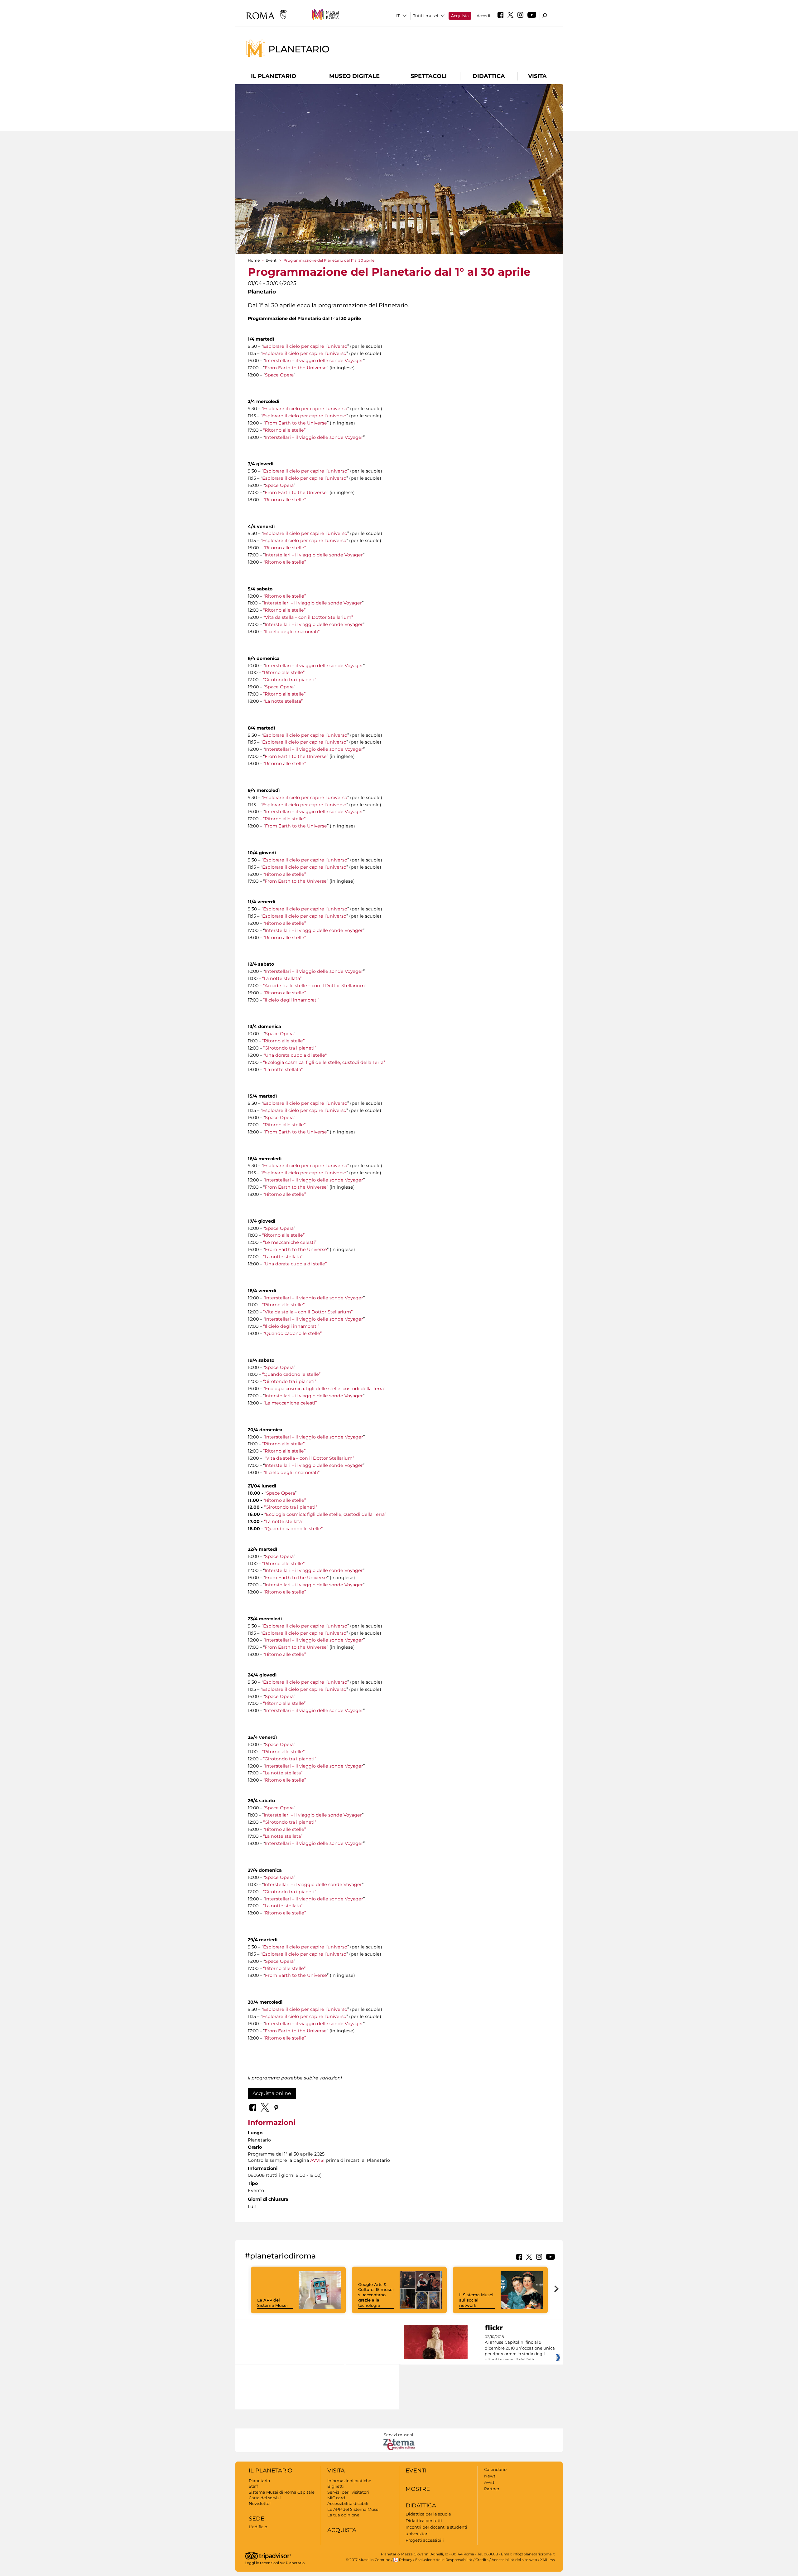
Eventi (272, 260)
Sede (257, 2519)
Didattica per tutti (424, 2520)
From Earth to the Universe (296, 368)
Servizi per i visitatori (348, 2492)
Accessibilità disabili (348, 2503)
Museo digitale (354, 76)
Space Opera (279, 375)
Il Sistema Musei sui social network (476, 2300)
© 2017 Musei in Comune (368, 2560)
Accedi (483, 16)
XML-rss (548, 2560)
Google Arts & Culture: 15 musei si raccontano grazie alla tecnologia (376, 2295)
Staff (253, 2486)
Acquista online (272, 2093)
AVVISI (317, 2160)
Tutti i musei (426, 16)
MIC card (336, 2498)
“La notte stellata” (283, 701)
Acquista (460, 16)
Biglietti (336, 2486)
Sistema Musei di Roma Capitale (282, 2492)
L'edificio (258, 2527)
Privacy (406, 2560)
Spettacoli (429, 76)
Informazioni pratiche (349, 2481)
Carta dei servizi (265, 2498)
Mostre (418, 2489)
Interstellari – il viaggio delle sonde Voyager (314, 361)
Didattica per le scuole (428, 2514)
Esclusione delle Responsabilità (444, 2560)
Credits (482, 2560)
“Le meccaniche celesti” (290, 1242)
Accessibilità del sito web (514, 2560)
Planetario (299, 49)
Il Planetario (274, 76)
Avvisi (490, 2482)
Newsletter (260, 2503)
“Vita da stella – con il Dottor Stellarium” (308, 617)
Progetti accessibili (425, 2540)
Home (254, 260)
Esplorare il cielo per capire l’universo (305, 346)
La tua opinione (343, 2515)
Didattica (489, 76)
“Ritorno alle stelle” (284, 430)
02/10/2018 (520, 2348)
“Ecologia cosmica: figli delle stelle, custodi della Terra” (324, 1062)
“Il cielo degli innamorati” (291, 632)
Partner (492, 2489)
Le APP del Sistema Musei (272, 2303)
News (490, 2476)
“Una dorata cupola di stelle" (295, 1055)
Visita (537, 76)
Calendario (495, 2469)
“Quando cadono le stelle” (293, 1333)
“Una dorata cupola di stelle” (295, 1264)
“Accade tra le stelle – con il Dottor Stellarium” (315, 986)
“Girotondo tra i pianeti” (290, 680)
